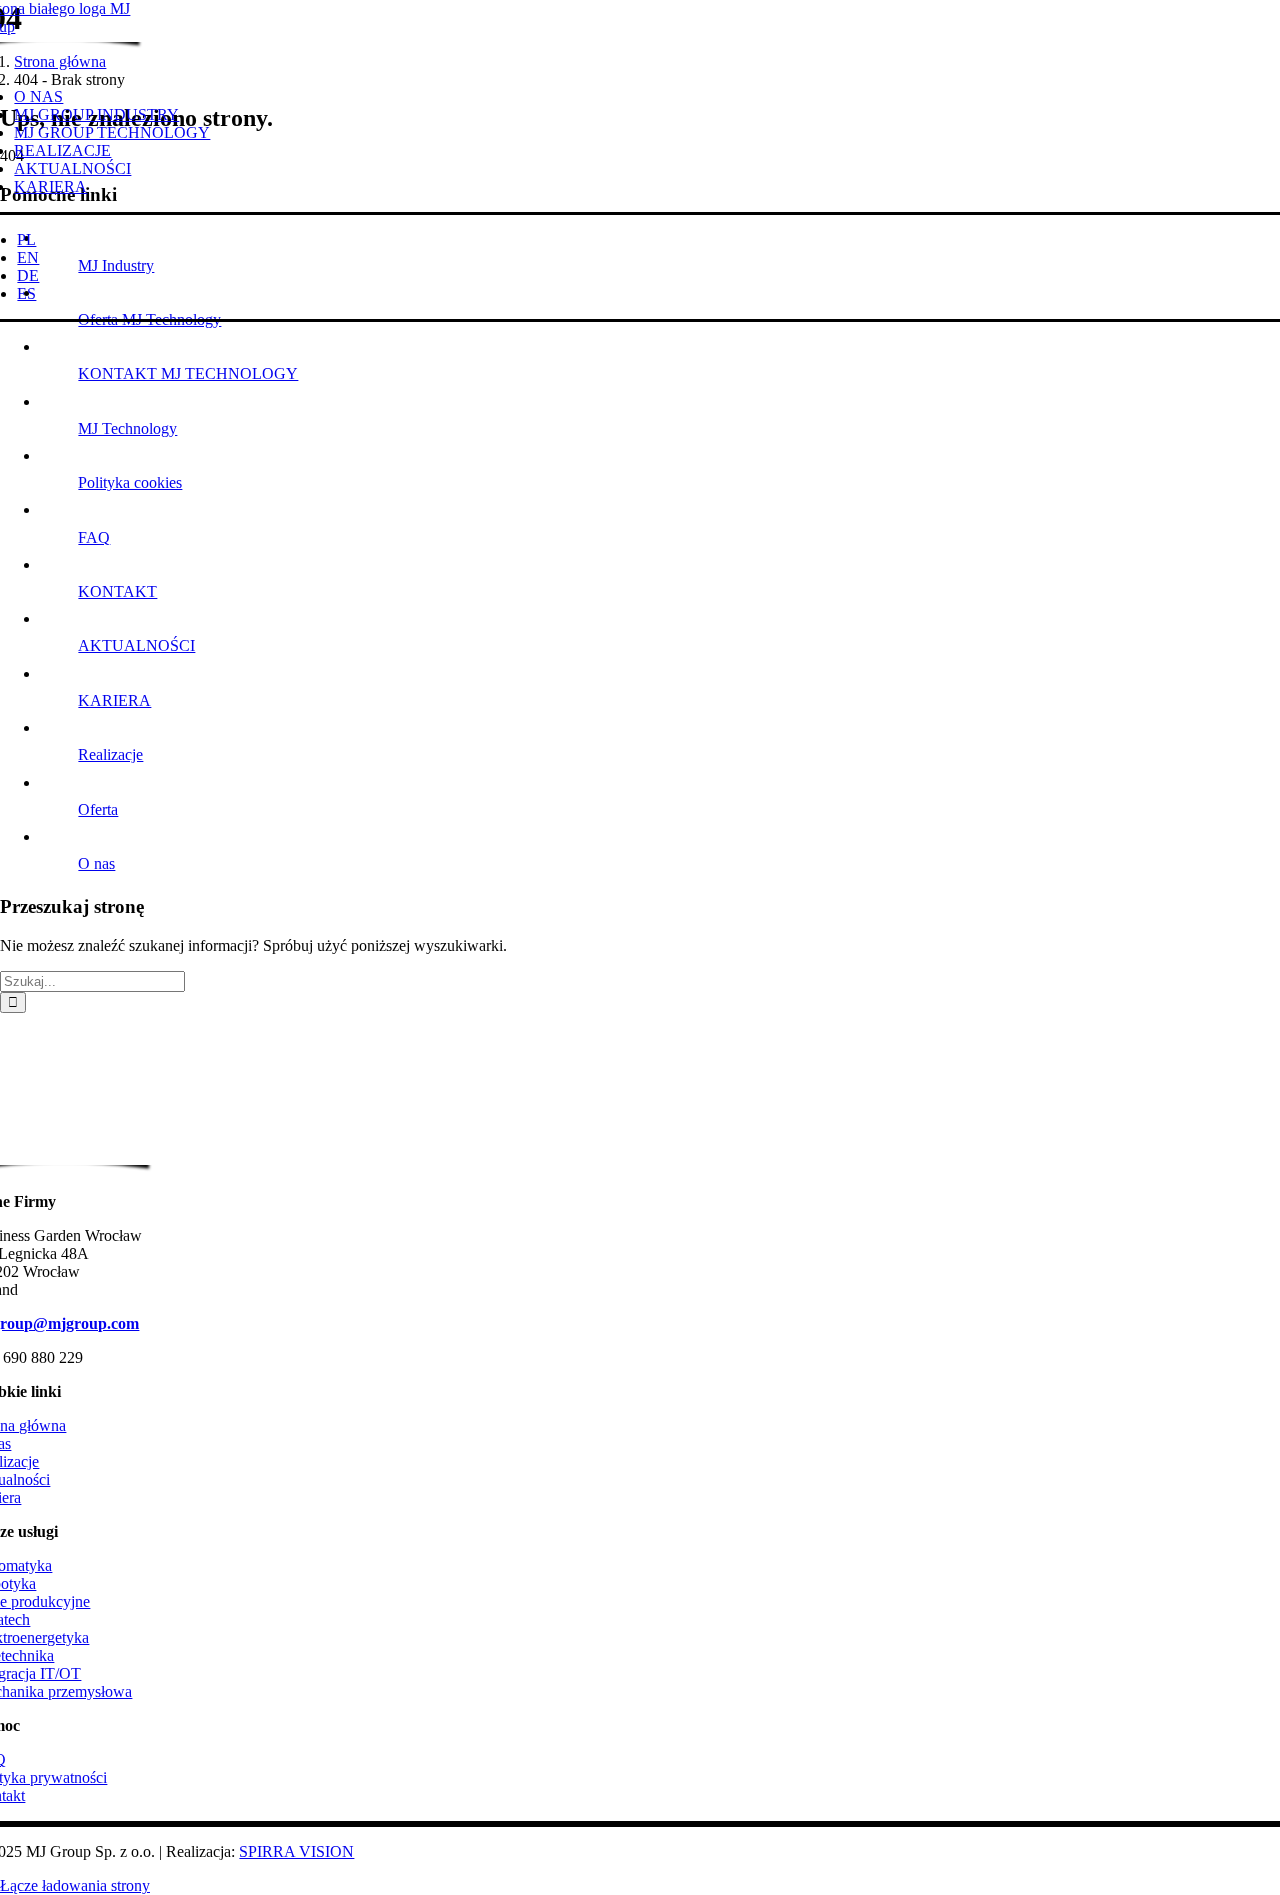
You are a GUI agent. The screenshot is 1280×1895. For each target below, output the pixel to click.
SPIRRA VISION (296, 1851)
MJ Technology (127, 428)
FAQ (94, 537)
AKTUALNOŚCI (136, 645)
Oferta (98, 809)
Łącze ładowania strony (75, 1885)
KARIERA (114, 700)
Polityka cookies (130, 482)
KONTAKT (117, 591)
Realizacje (110, 754)
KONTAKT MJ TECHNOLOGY (188, 373)
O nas (96, 863)
